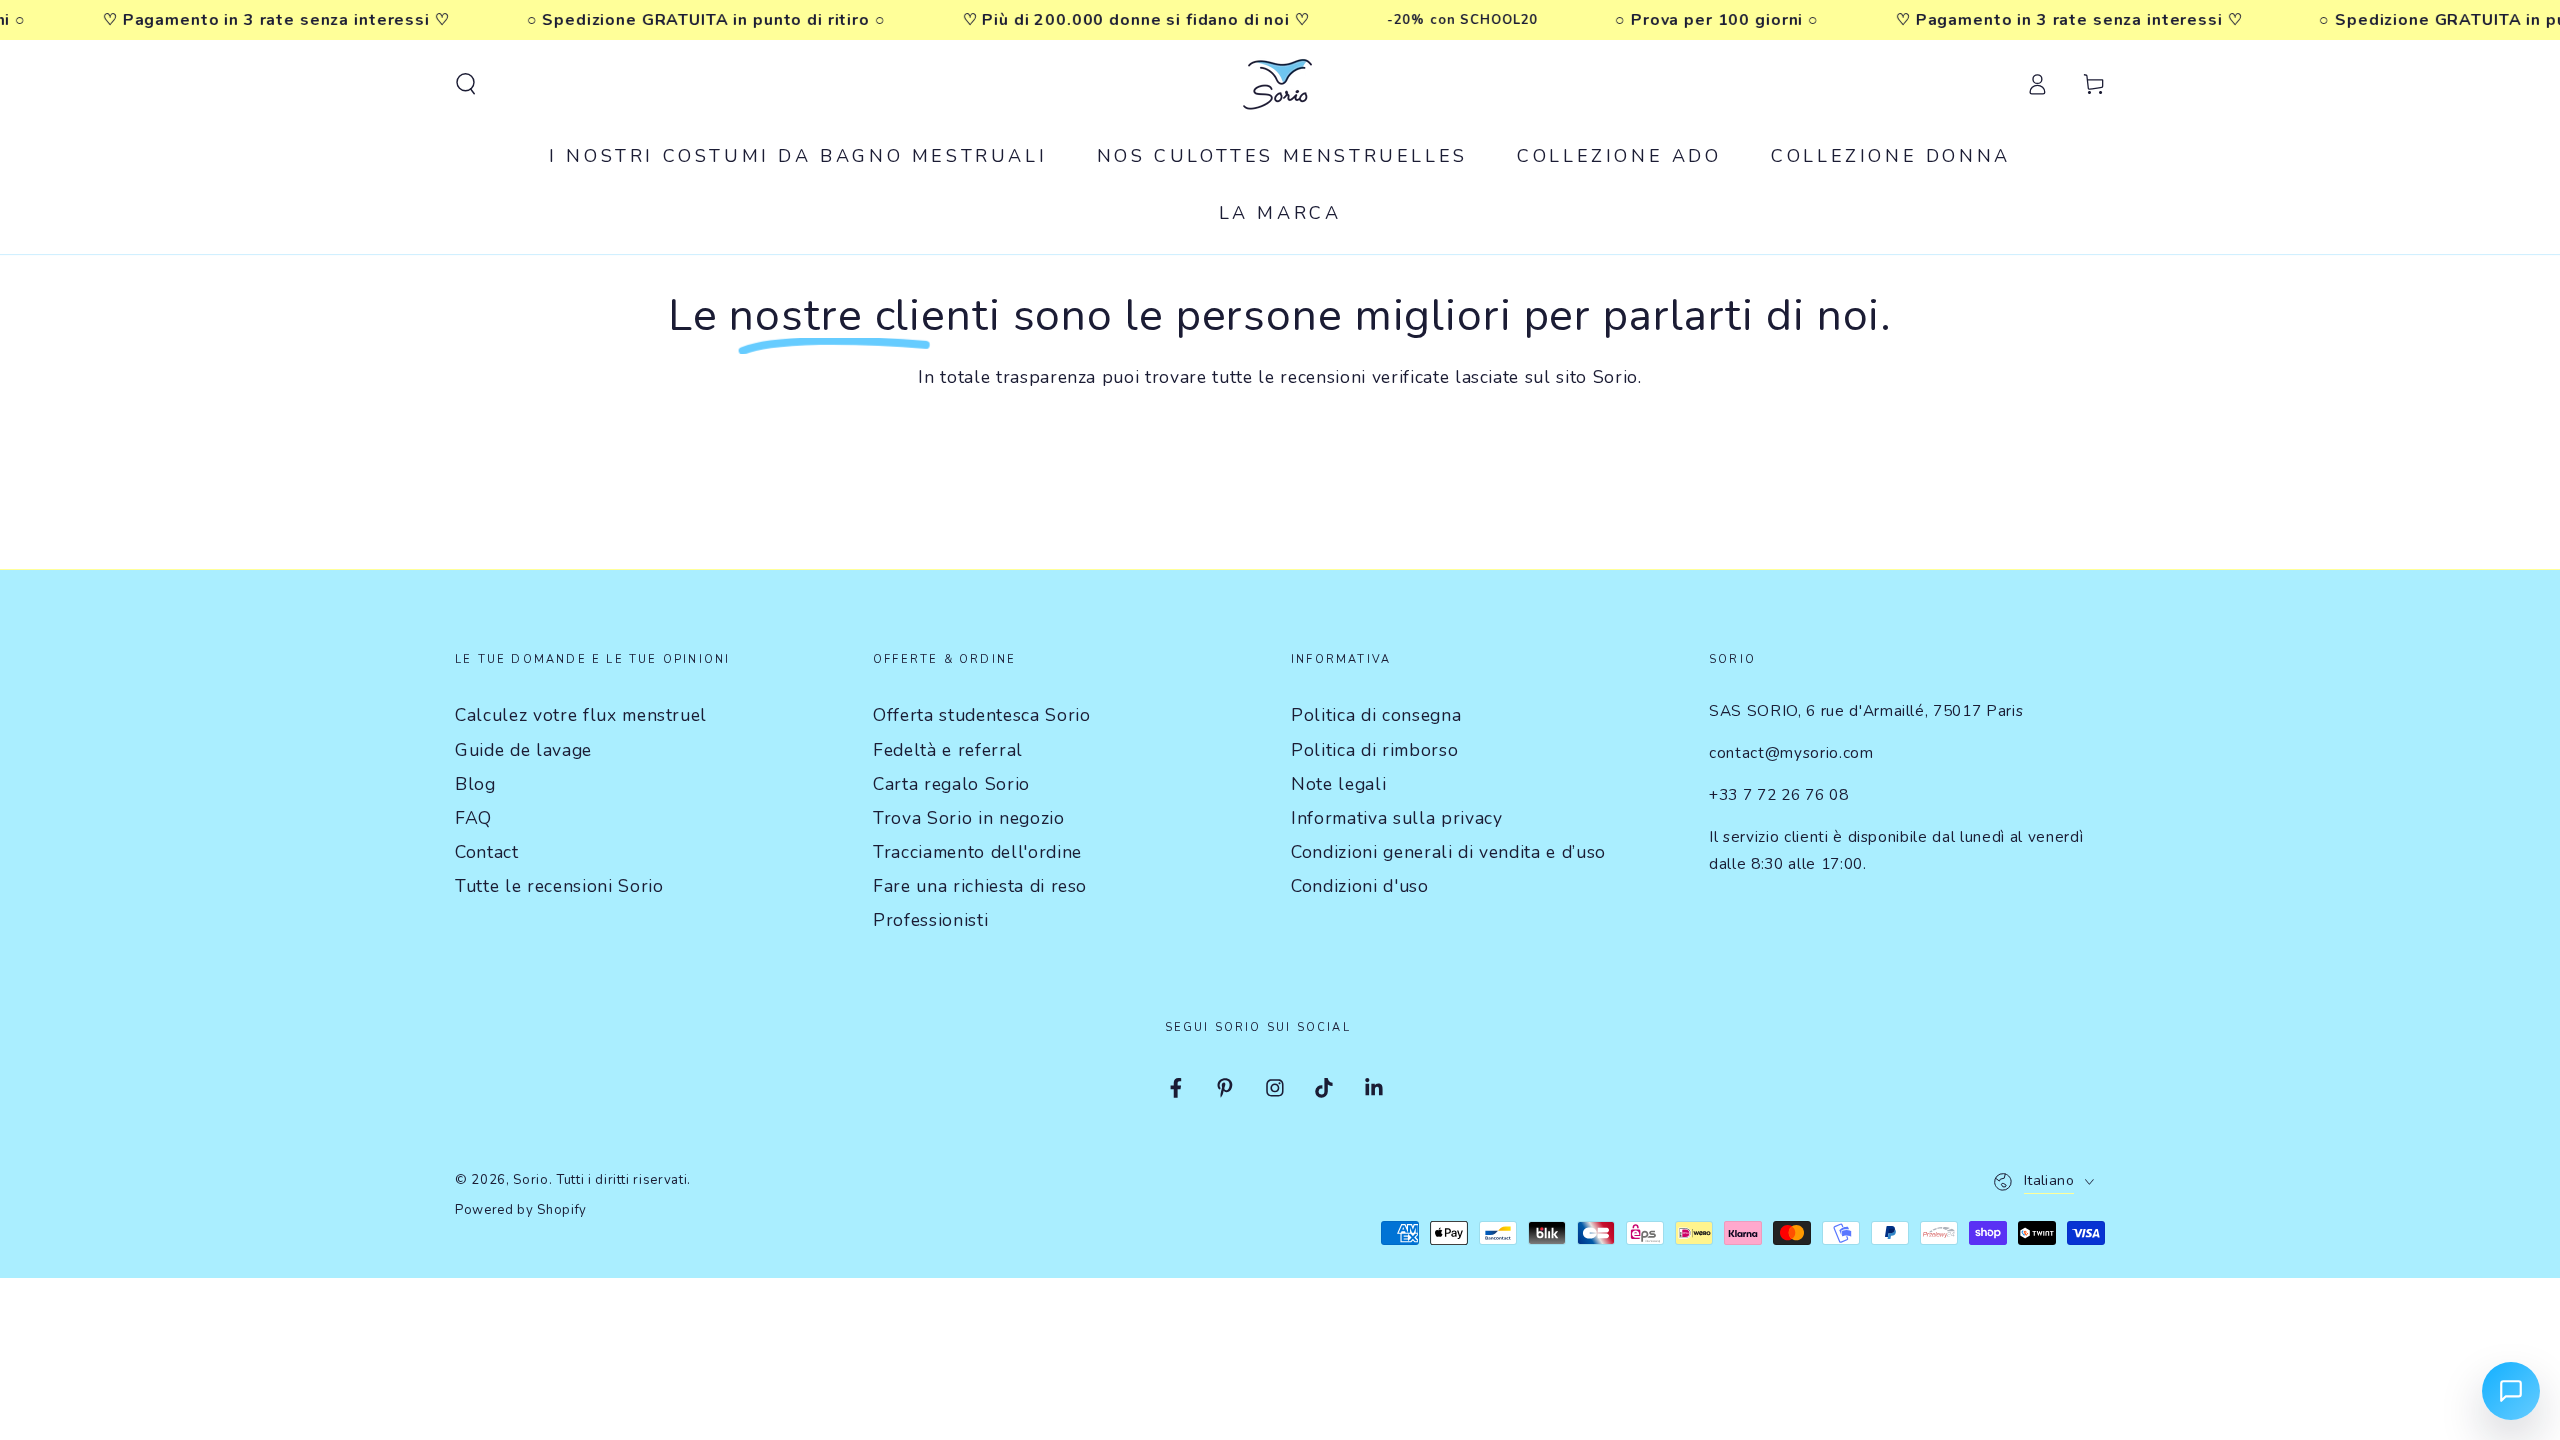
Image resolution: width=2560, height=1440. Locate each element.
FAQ (473, 818)
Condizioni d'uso (1360, 886)
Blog (475, 784)
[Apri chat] (2511, 1391)
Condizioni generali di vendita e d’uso (1448, 852)
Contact (487, 852)
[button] (465, 84)
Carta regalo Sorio (951, 784)
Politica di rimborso (1374, 750)
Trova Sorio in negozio (969, 818)
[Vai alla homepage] (1280, 84)
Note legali (1338, 784)
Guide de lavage (523, 750)
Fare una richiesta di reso (980, 886)
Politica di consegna (1376, 715)
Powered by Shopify (521, 1210)
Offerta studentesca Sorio (982, 715)
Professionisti (930, 920)
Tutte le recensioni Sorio (559, 886)
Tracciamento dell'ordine (977, 852)
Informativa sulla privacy (1397, 818)
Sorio (530, 1180)
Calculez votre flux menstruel (581, 715)
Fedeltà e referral (948, 750)
